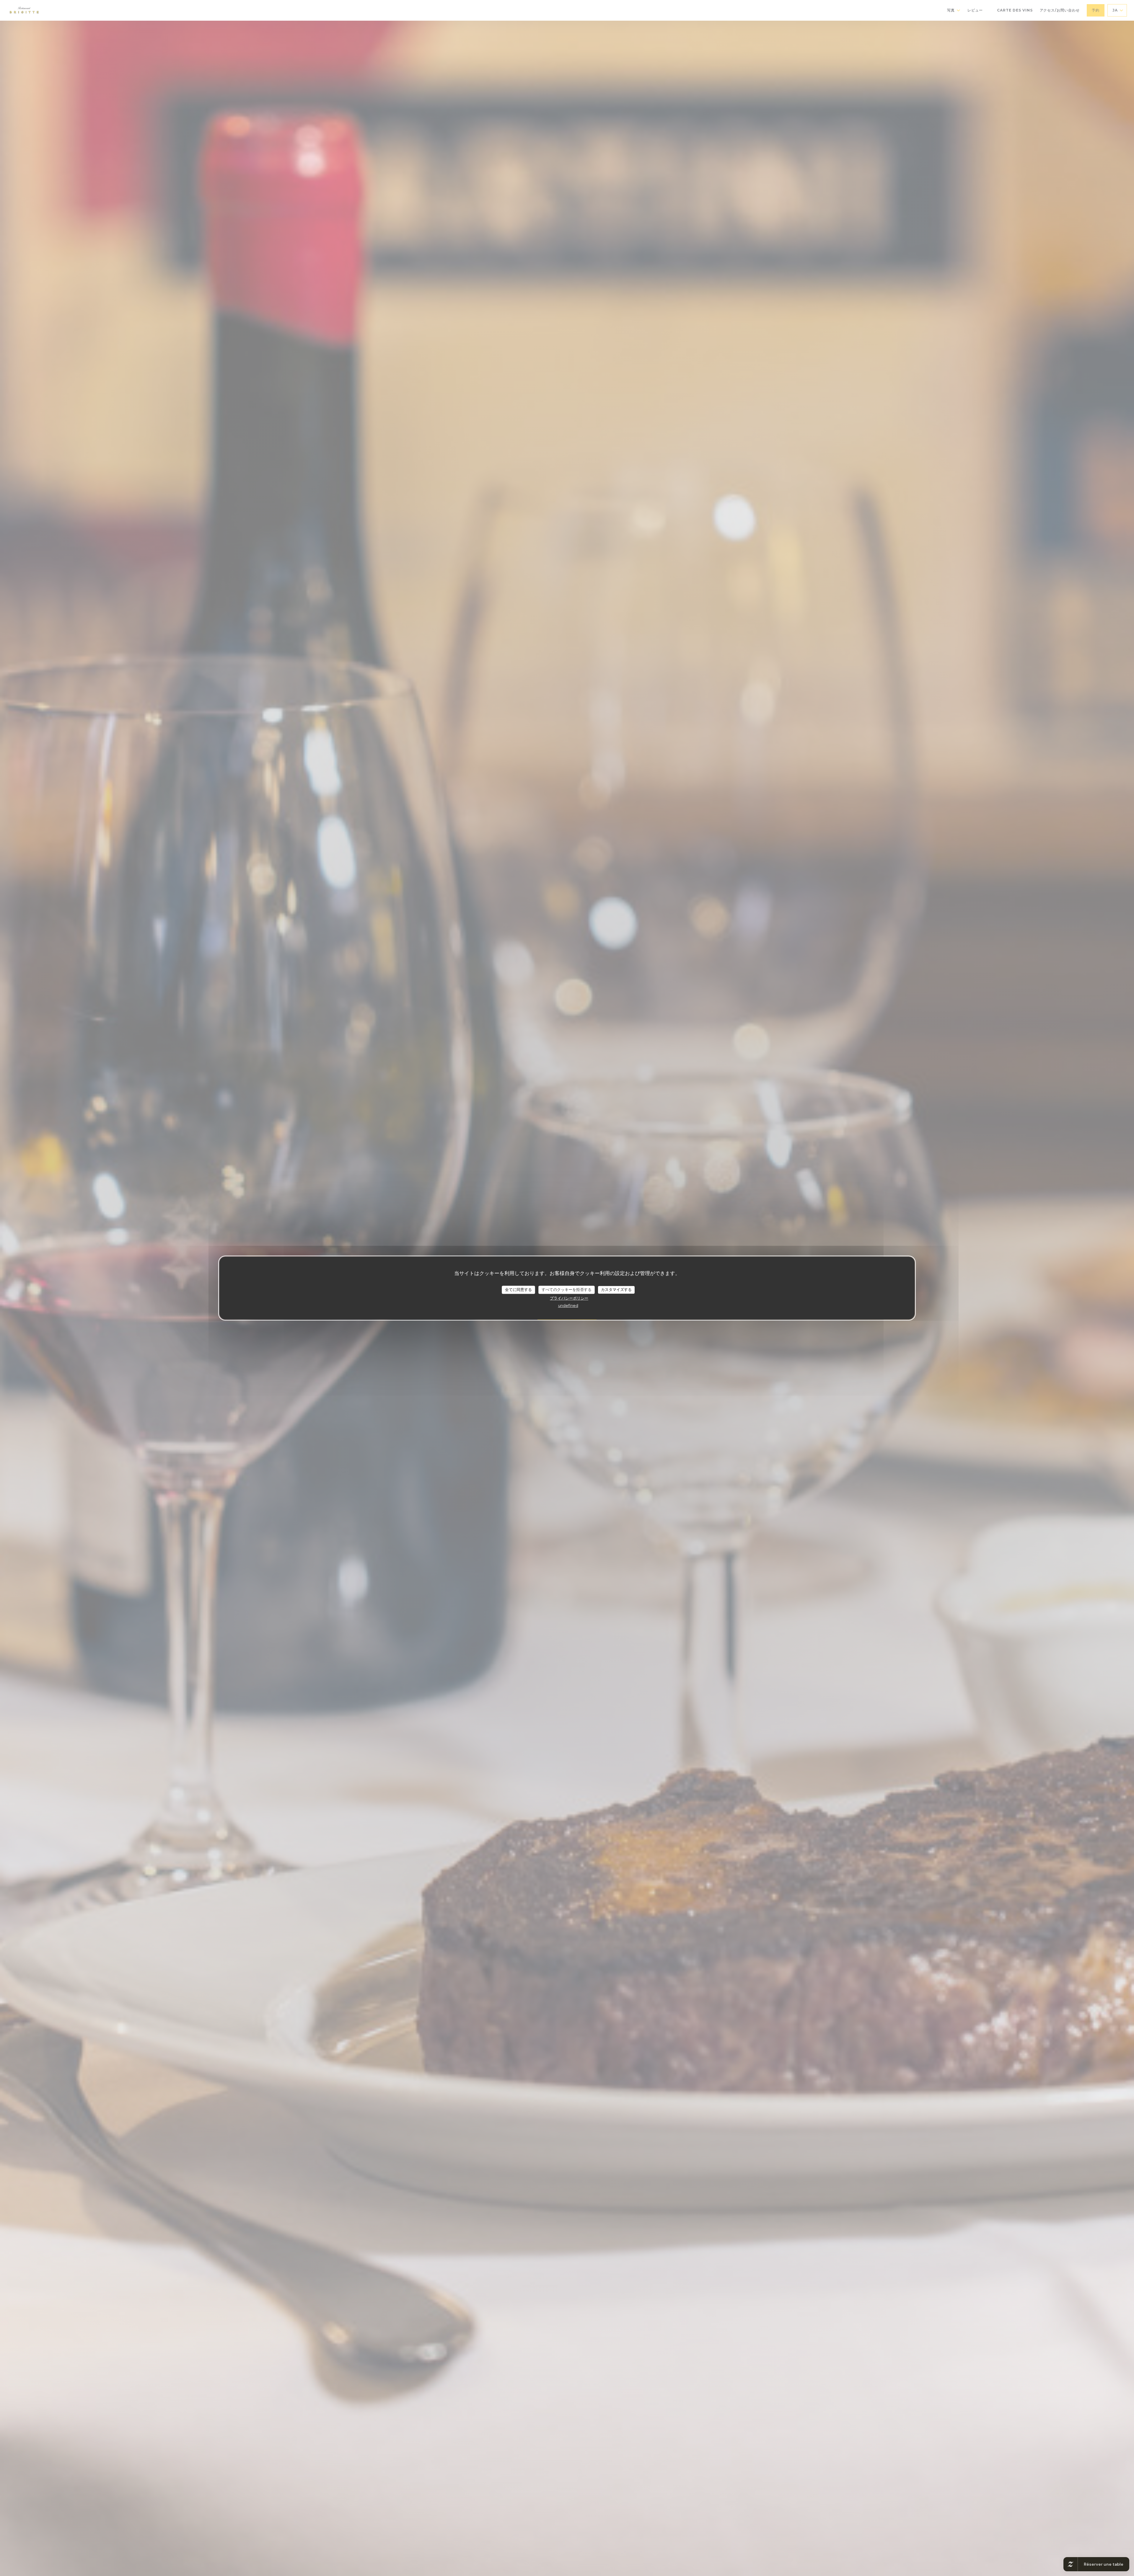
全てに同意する (518, 1289)
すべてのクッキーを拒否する (567, 1289)
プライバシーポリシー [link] (569, 1298)
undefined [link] (568, 1305)
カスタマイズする (616, 1289)
